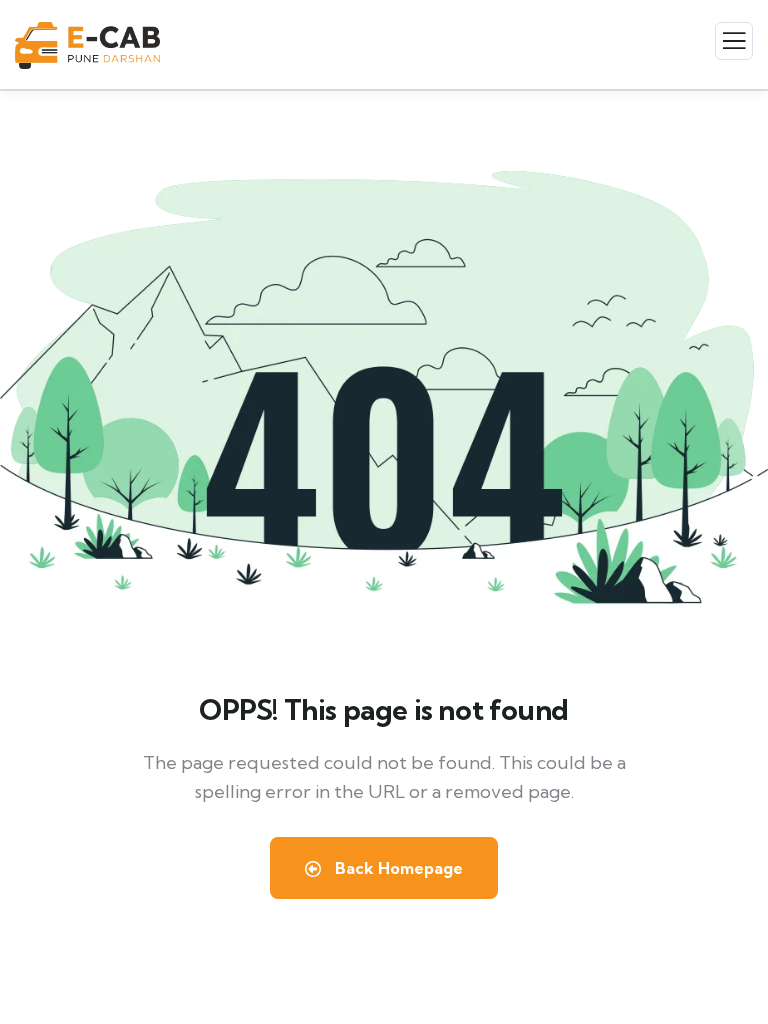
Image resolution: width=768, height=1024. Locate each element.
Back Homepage (397, 868)
